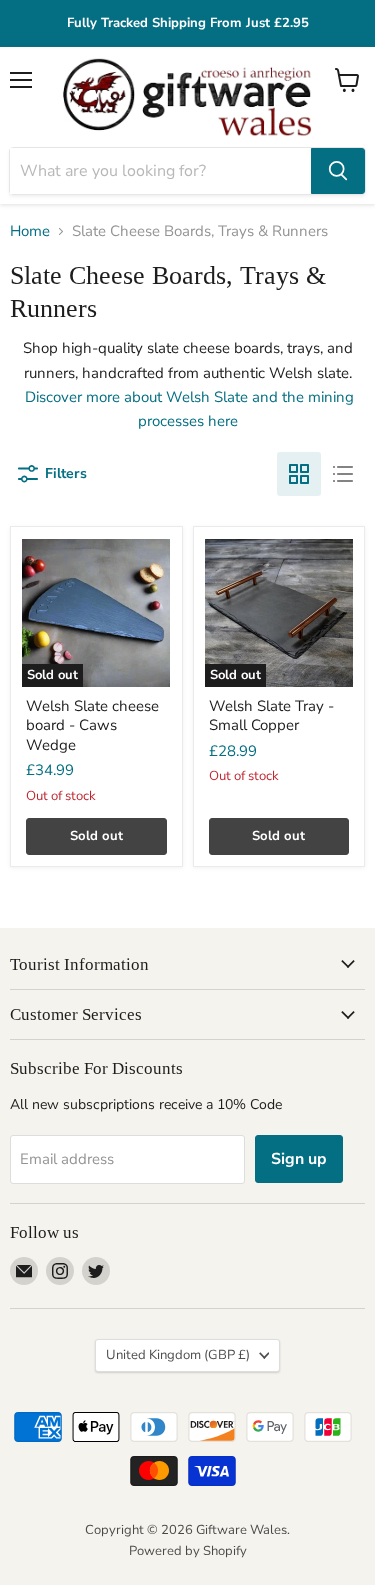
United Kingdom (178, 1355)
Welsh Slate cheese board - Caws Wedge (92, 725)
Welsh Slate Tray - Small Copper (271, 716)
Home (30, 231)
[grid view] (299, 474)
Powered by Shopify (188, 1551)
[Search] (338, 171)
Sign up (299, 1159)
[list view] (343, 474)
